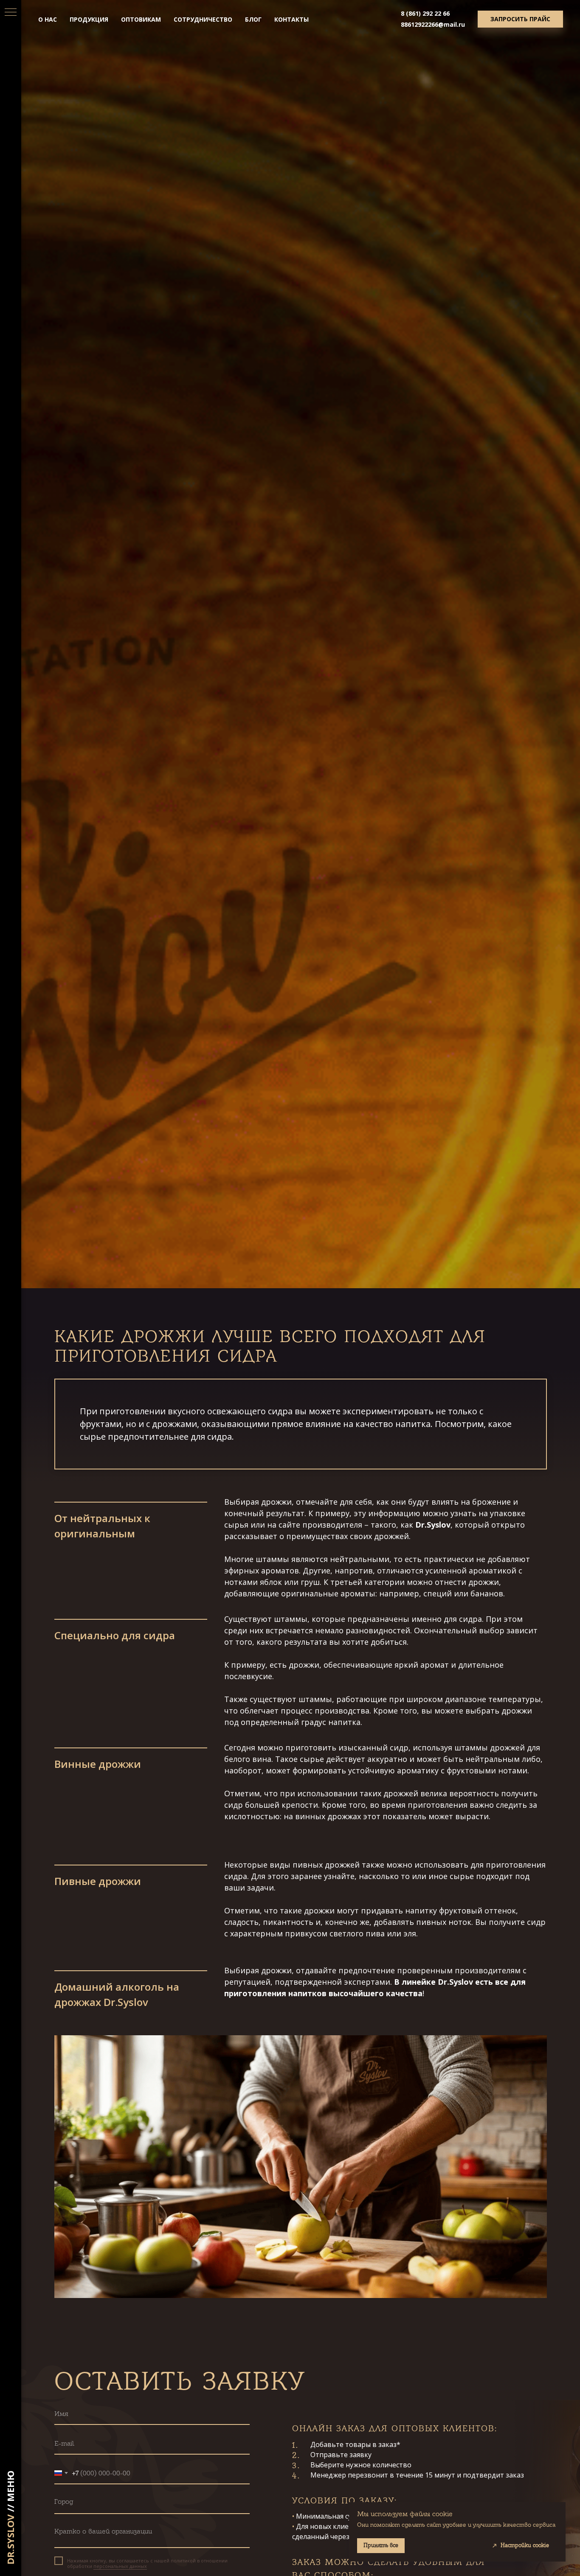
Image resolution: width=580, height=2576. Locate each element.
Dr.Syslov (10, 2539)
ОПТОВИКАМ (141, 19)
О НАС (48, 19)
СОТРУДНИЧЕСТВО (203, 19)
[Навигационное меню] (11, 13)
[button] (520, 19)
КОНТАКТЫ (291, 19)
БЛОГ (253, 19)
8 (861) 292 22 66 (425, 13)
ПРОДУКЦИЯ (89, 19)
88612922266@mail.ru (433, 24)
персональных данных (120, 2566)
